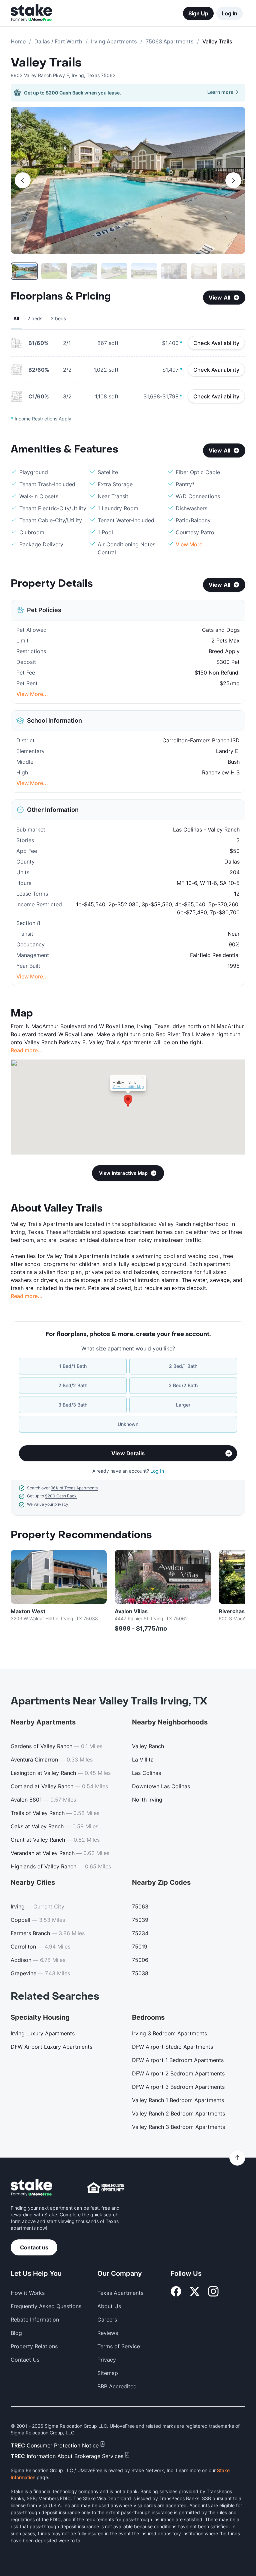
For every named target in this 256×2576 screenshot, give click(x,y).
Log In (229, 13)
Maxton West (28, 1611)
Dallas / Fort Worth (58, 41)
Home (18, 41)
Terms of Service (119, 2346)
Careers (107, 2320)
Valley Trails (46, 63)
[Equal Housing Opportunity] (106, 2188)
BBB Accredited (117, 2386)
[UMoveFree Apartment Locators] (31, 2188)
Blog (16, 2333)
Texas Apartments (120, 2293)
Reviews (108, 2333)
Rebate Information (35, 2320)
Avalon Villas (131, 1611)
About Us (109, 2306)
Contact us (34, 2247)
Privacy (107, 2360)
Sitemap (108, 2373)
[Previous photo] (23, 180)
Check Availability (216, 343)
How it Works (28, 2293)
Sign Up (198, 13)
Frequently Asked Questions (46, 2306)
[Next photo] (233, 180)
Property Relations (34, 2346)
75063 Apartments (170, 41)
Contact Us (25, 2360)
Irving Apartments (114, 41)
